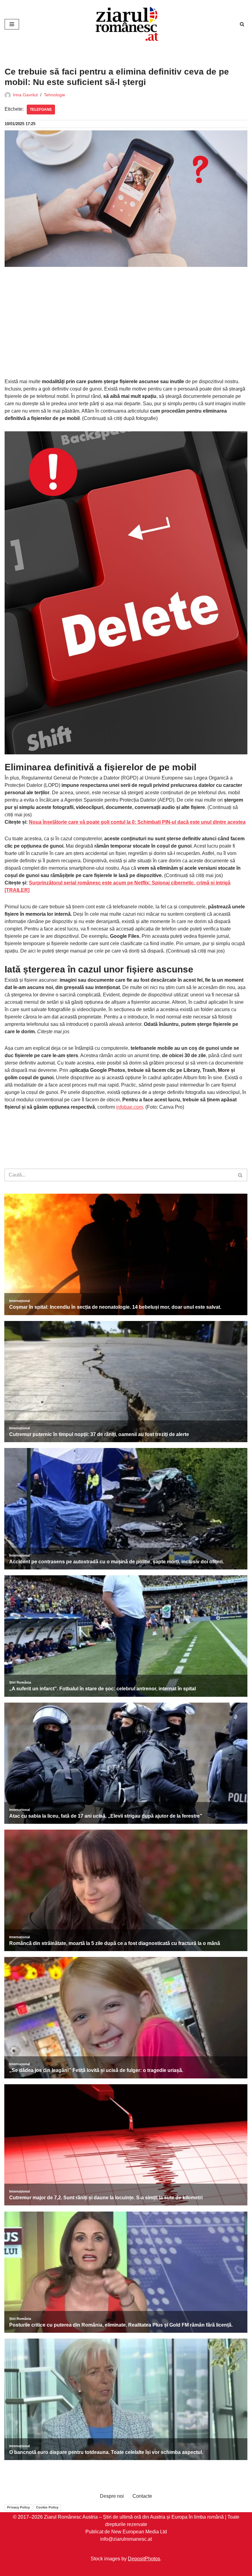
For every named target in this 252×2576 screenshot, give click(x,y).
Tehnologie (55, 95)
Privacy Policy (18, 2507)
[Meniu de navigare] (12, 24)
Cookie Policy (47, 2507)
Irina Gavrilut (25, 95)
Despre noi (112, 2496)
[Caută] (242, 24)
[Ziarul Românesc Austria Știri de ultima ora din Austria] (126, 24)
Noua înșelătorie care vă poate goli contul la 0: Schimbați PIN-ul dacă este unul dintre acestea (137, 822)
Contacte (142, 2496)
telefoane (41, 110)
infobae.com (130, 1107)
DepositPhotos (144, 2559)
